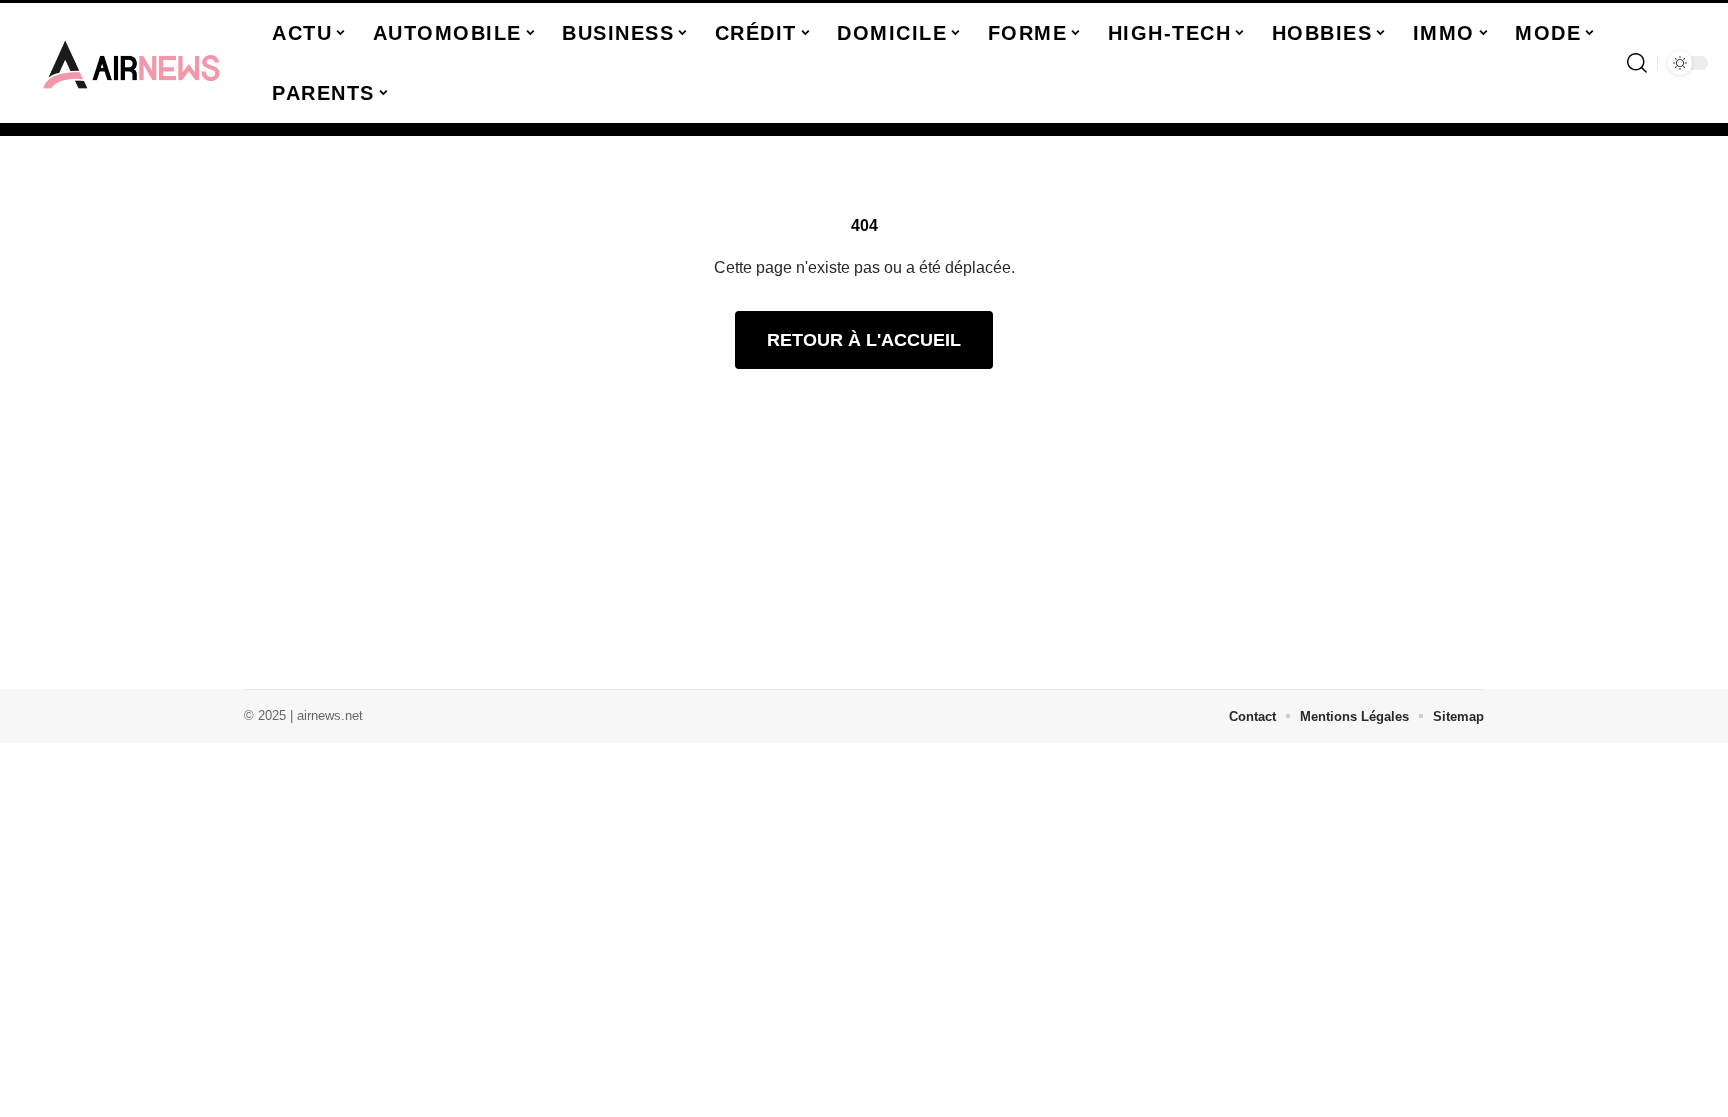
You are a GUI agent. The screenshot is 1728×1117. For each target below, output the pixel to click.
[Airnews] (132, 63)
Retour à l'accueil (864, 340)
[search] (1637, 63)
